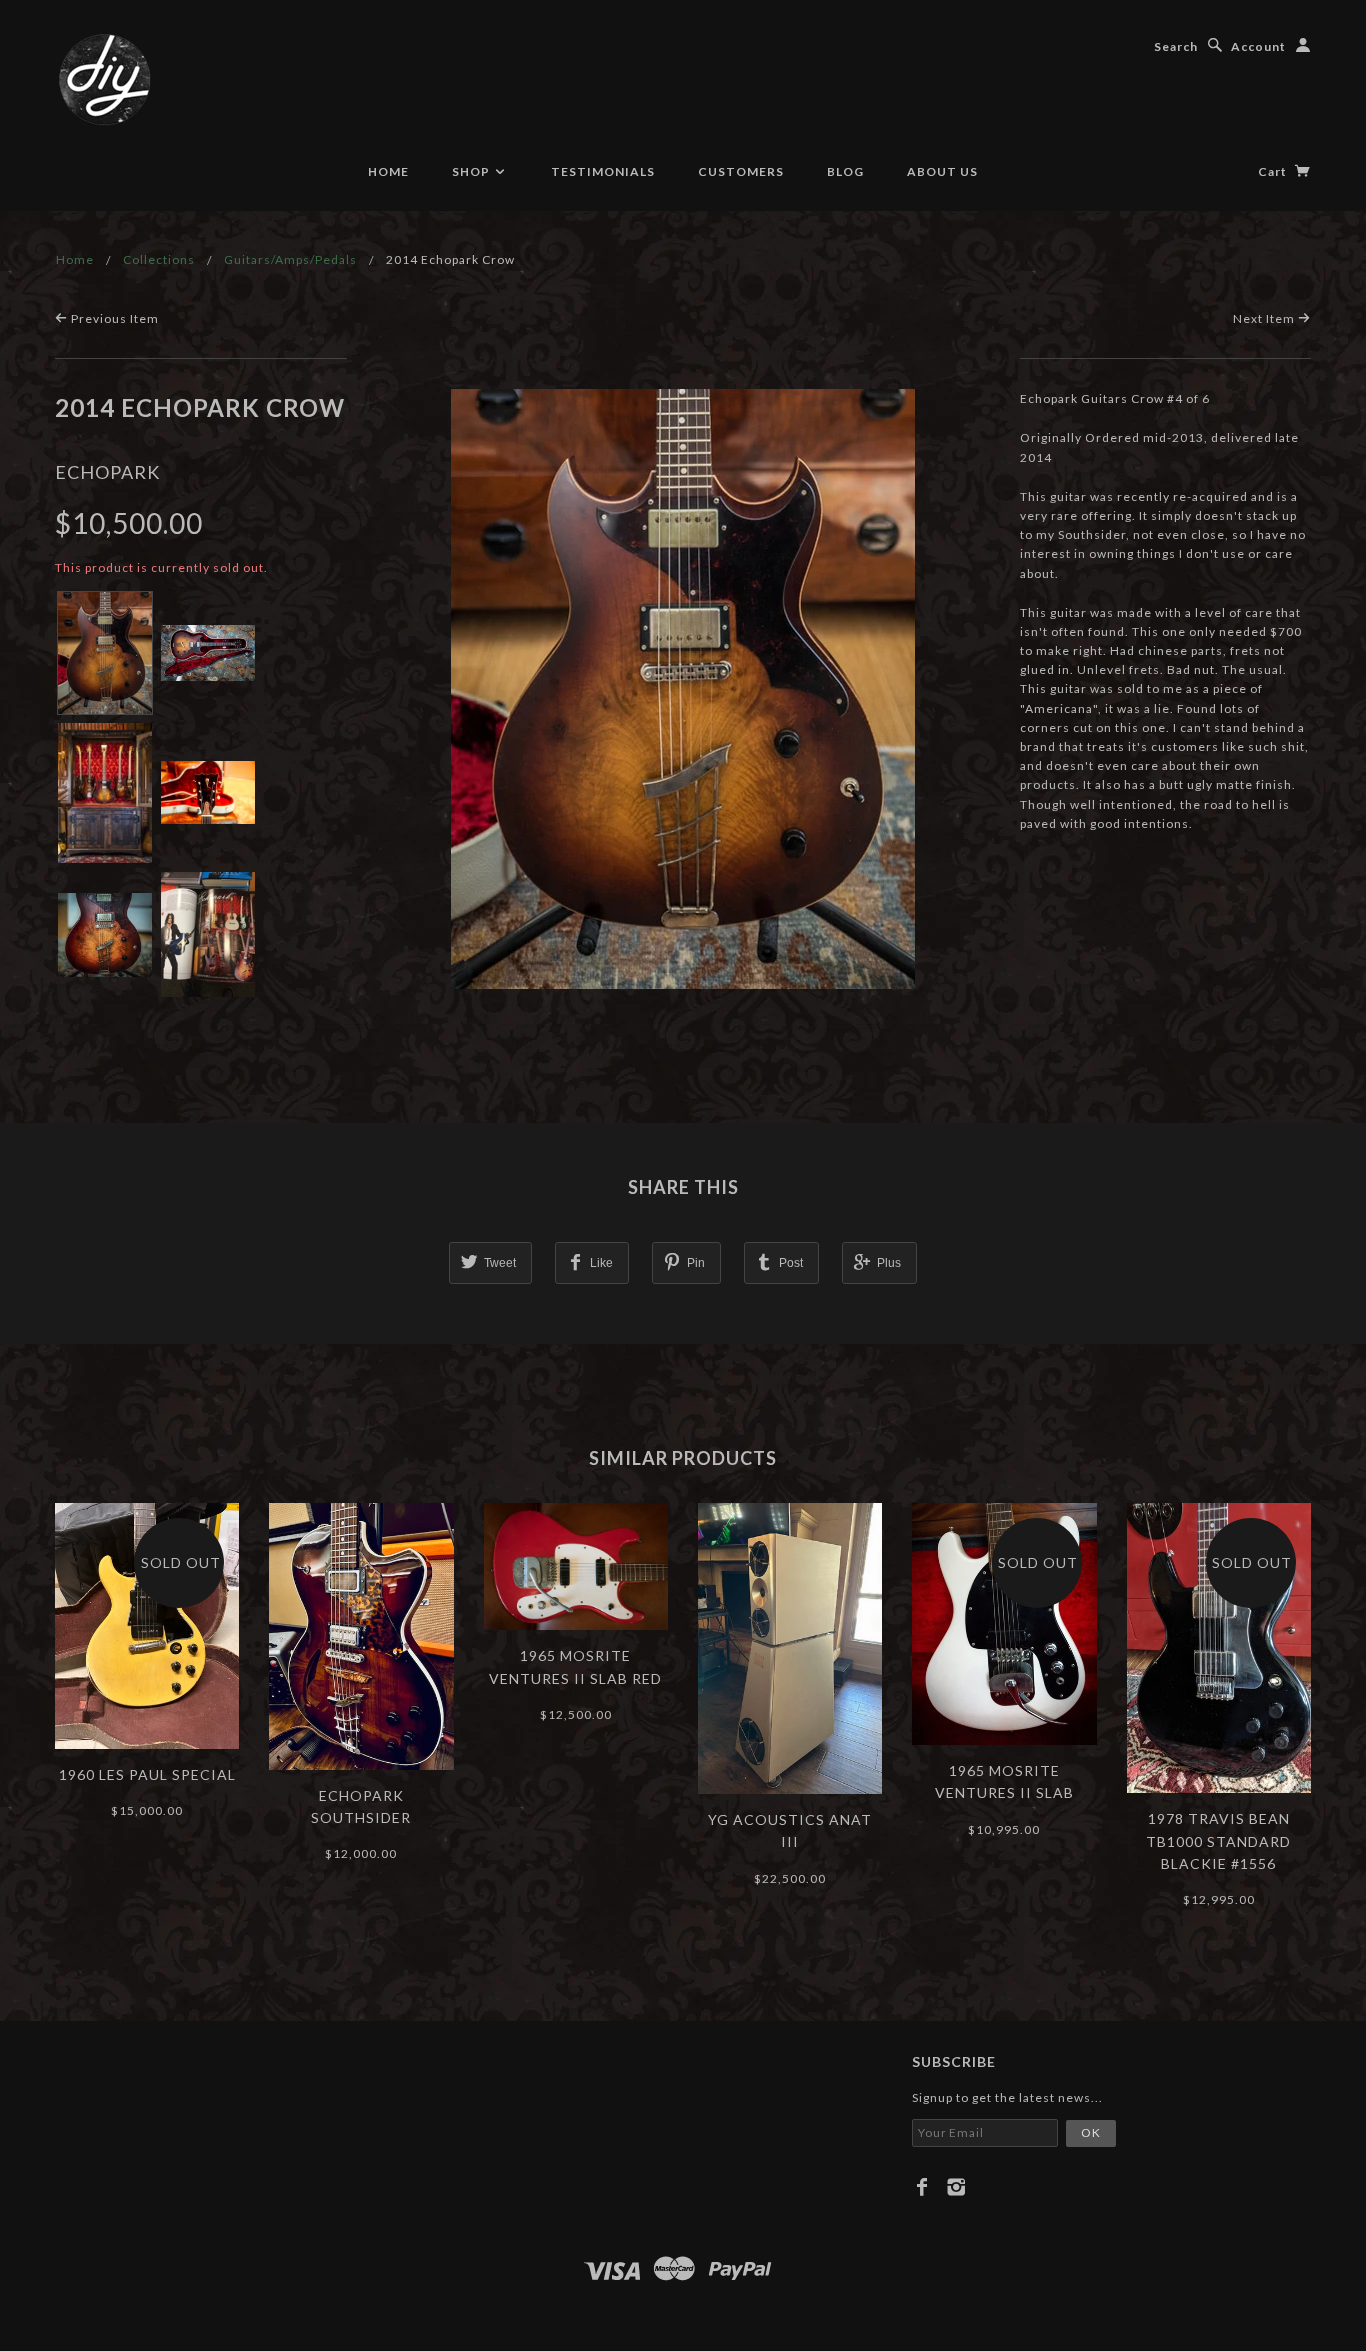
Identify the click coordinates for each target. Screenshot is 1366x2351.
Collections (159, 259)
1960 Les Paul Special (147, 1774)
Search (1176, 46)
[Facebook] (922, 2187)
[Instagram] (956, 2187)
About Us (942, 171)
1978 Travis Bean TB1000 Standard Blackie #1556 (1218, 1841)
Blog (845, 171)
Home (388, 171)
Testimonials (603, 171)
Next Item (1265, 318)
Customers (741, 171)
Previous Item (113, 318)
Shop (472, 171)
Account (1258, 46)
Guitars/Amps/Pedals (290, 259)
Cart (1274, 171)
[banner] (105, 80)
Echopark (107, 472)
